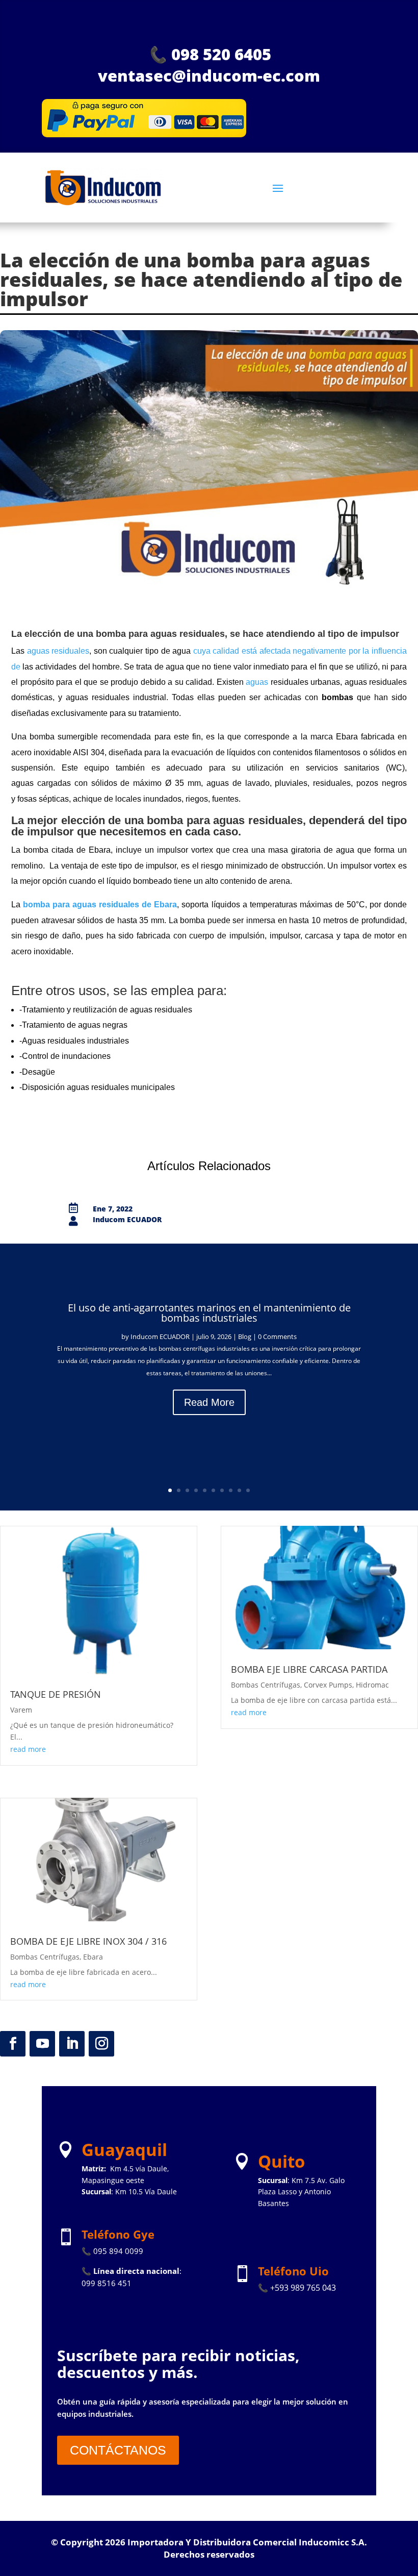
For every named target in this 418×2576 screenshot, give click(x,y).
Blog (245, 1336)
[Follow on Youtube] (42, 2044)
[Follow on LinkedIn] (72, 2044)
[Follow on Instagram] (101, 2044)
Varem (21, 1710)
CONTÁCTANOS (118, 2450)
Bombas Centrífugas (45, 1957)
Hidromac (372, 1685)
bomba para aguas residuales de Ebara (100, 905)
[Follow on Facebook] (13, 2044)
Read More (209, 1402)
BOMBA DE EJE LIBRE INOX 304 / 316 (88, 1941)
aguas (257, 682)
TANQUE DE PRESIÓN (56, 1694)
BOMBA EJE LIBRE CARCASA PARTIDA (309, 1669)
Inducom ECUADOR (160, 1336)
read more (28, 1749)
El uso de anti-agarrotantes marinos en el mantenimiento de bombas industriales (209, 1313)
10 (248, 1490)
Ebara (93, 1957)
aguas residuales (58, 651)
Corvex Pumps (328, 1685)
